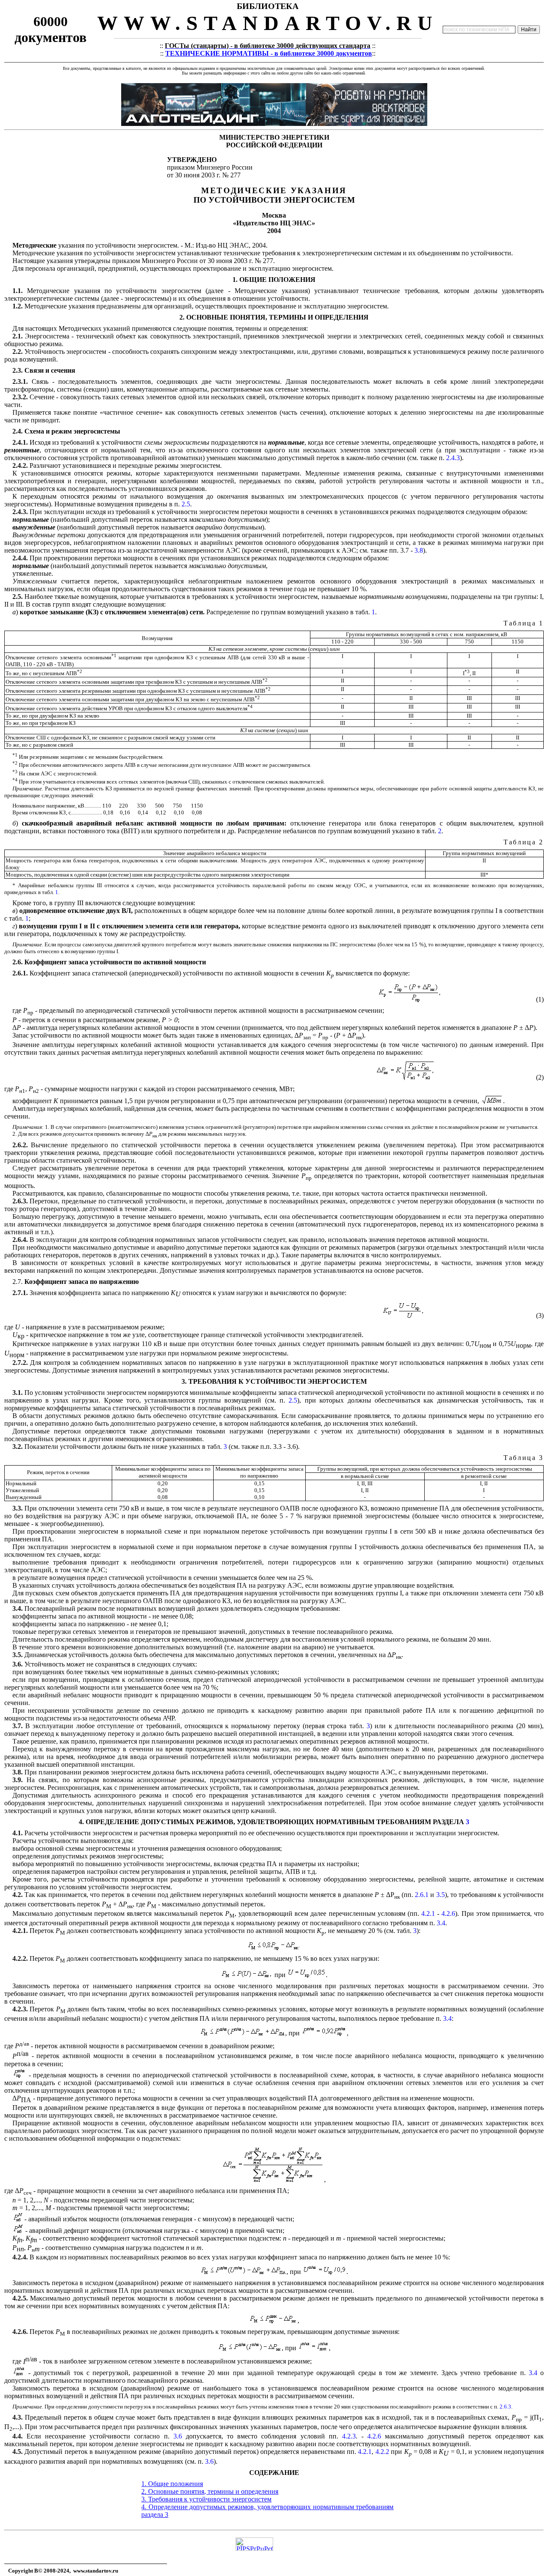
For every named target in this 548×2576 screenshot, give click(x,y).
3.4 (441, 1923)
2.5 (186, 504)
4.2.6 (448, 1913)
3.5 (441, 1895)
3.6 (178, 2436)
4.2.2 (382, 2452)
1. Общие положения (172, 2484)
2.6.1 (422, 1895)
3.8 (419, 550)
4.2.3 (349, 2436)
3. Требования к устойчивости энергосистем (206, 2499)
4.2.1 (428, 1913)
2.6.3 (505, 2407)
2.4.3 (453, 458)
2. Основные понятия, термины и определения (210, 2491)
